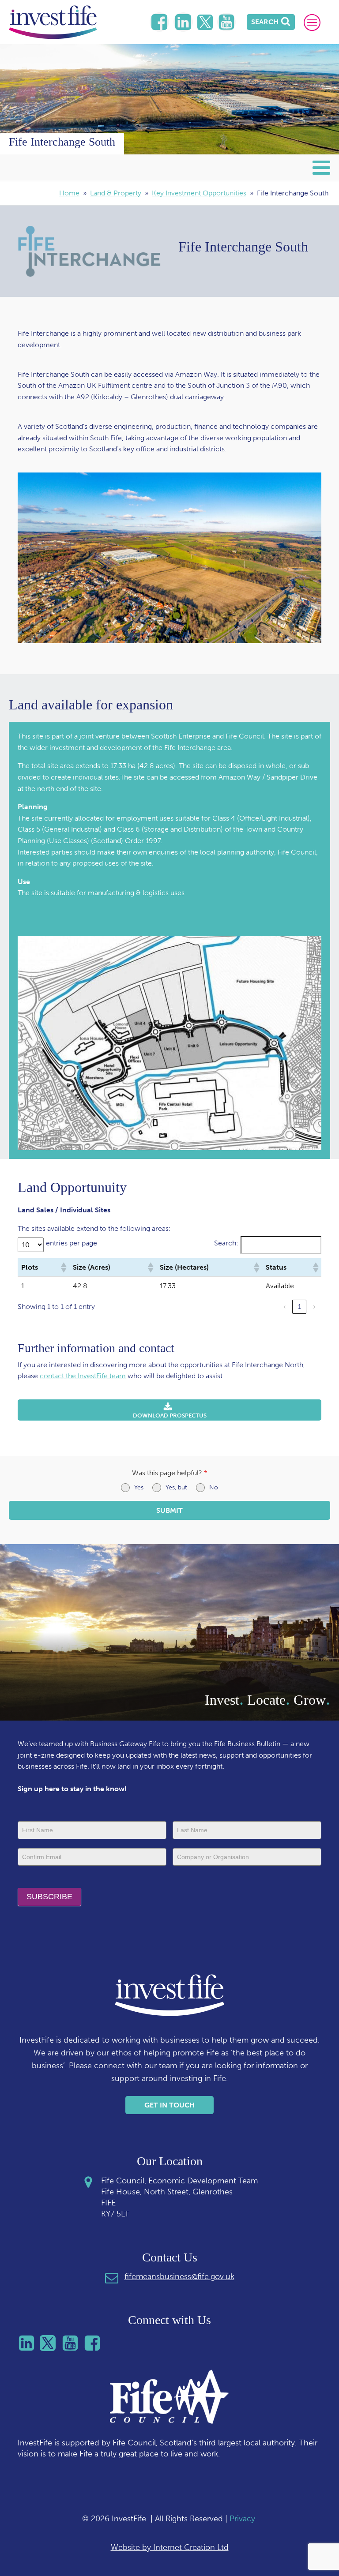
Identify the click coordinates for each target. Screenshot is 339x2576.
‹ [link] (284, 1307)
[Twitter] (205, 22)
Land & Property (116, 193)
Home (69, 193)
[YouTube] (226, 22)
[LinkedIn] (159, 22)
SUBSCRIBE (49, 1897)
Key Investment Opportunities (199, 193)
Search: (226, 1243)
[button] (63, 1267)
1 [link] (299, 1307)
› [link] (314, 1307)
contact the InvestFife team (83, 1376)
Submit (169, 1510)
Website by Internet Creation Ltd (170, 2547)
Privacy (242, 2519)
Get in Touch (169, 2105)
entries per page (72, 1243)
